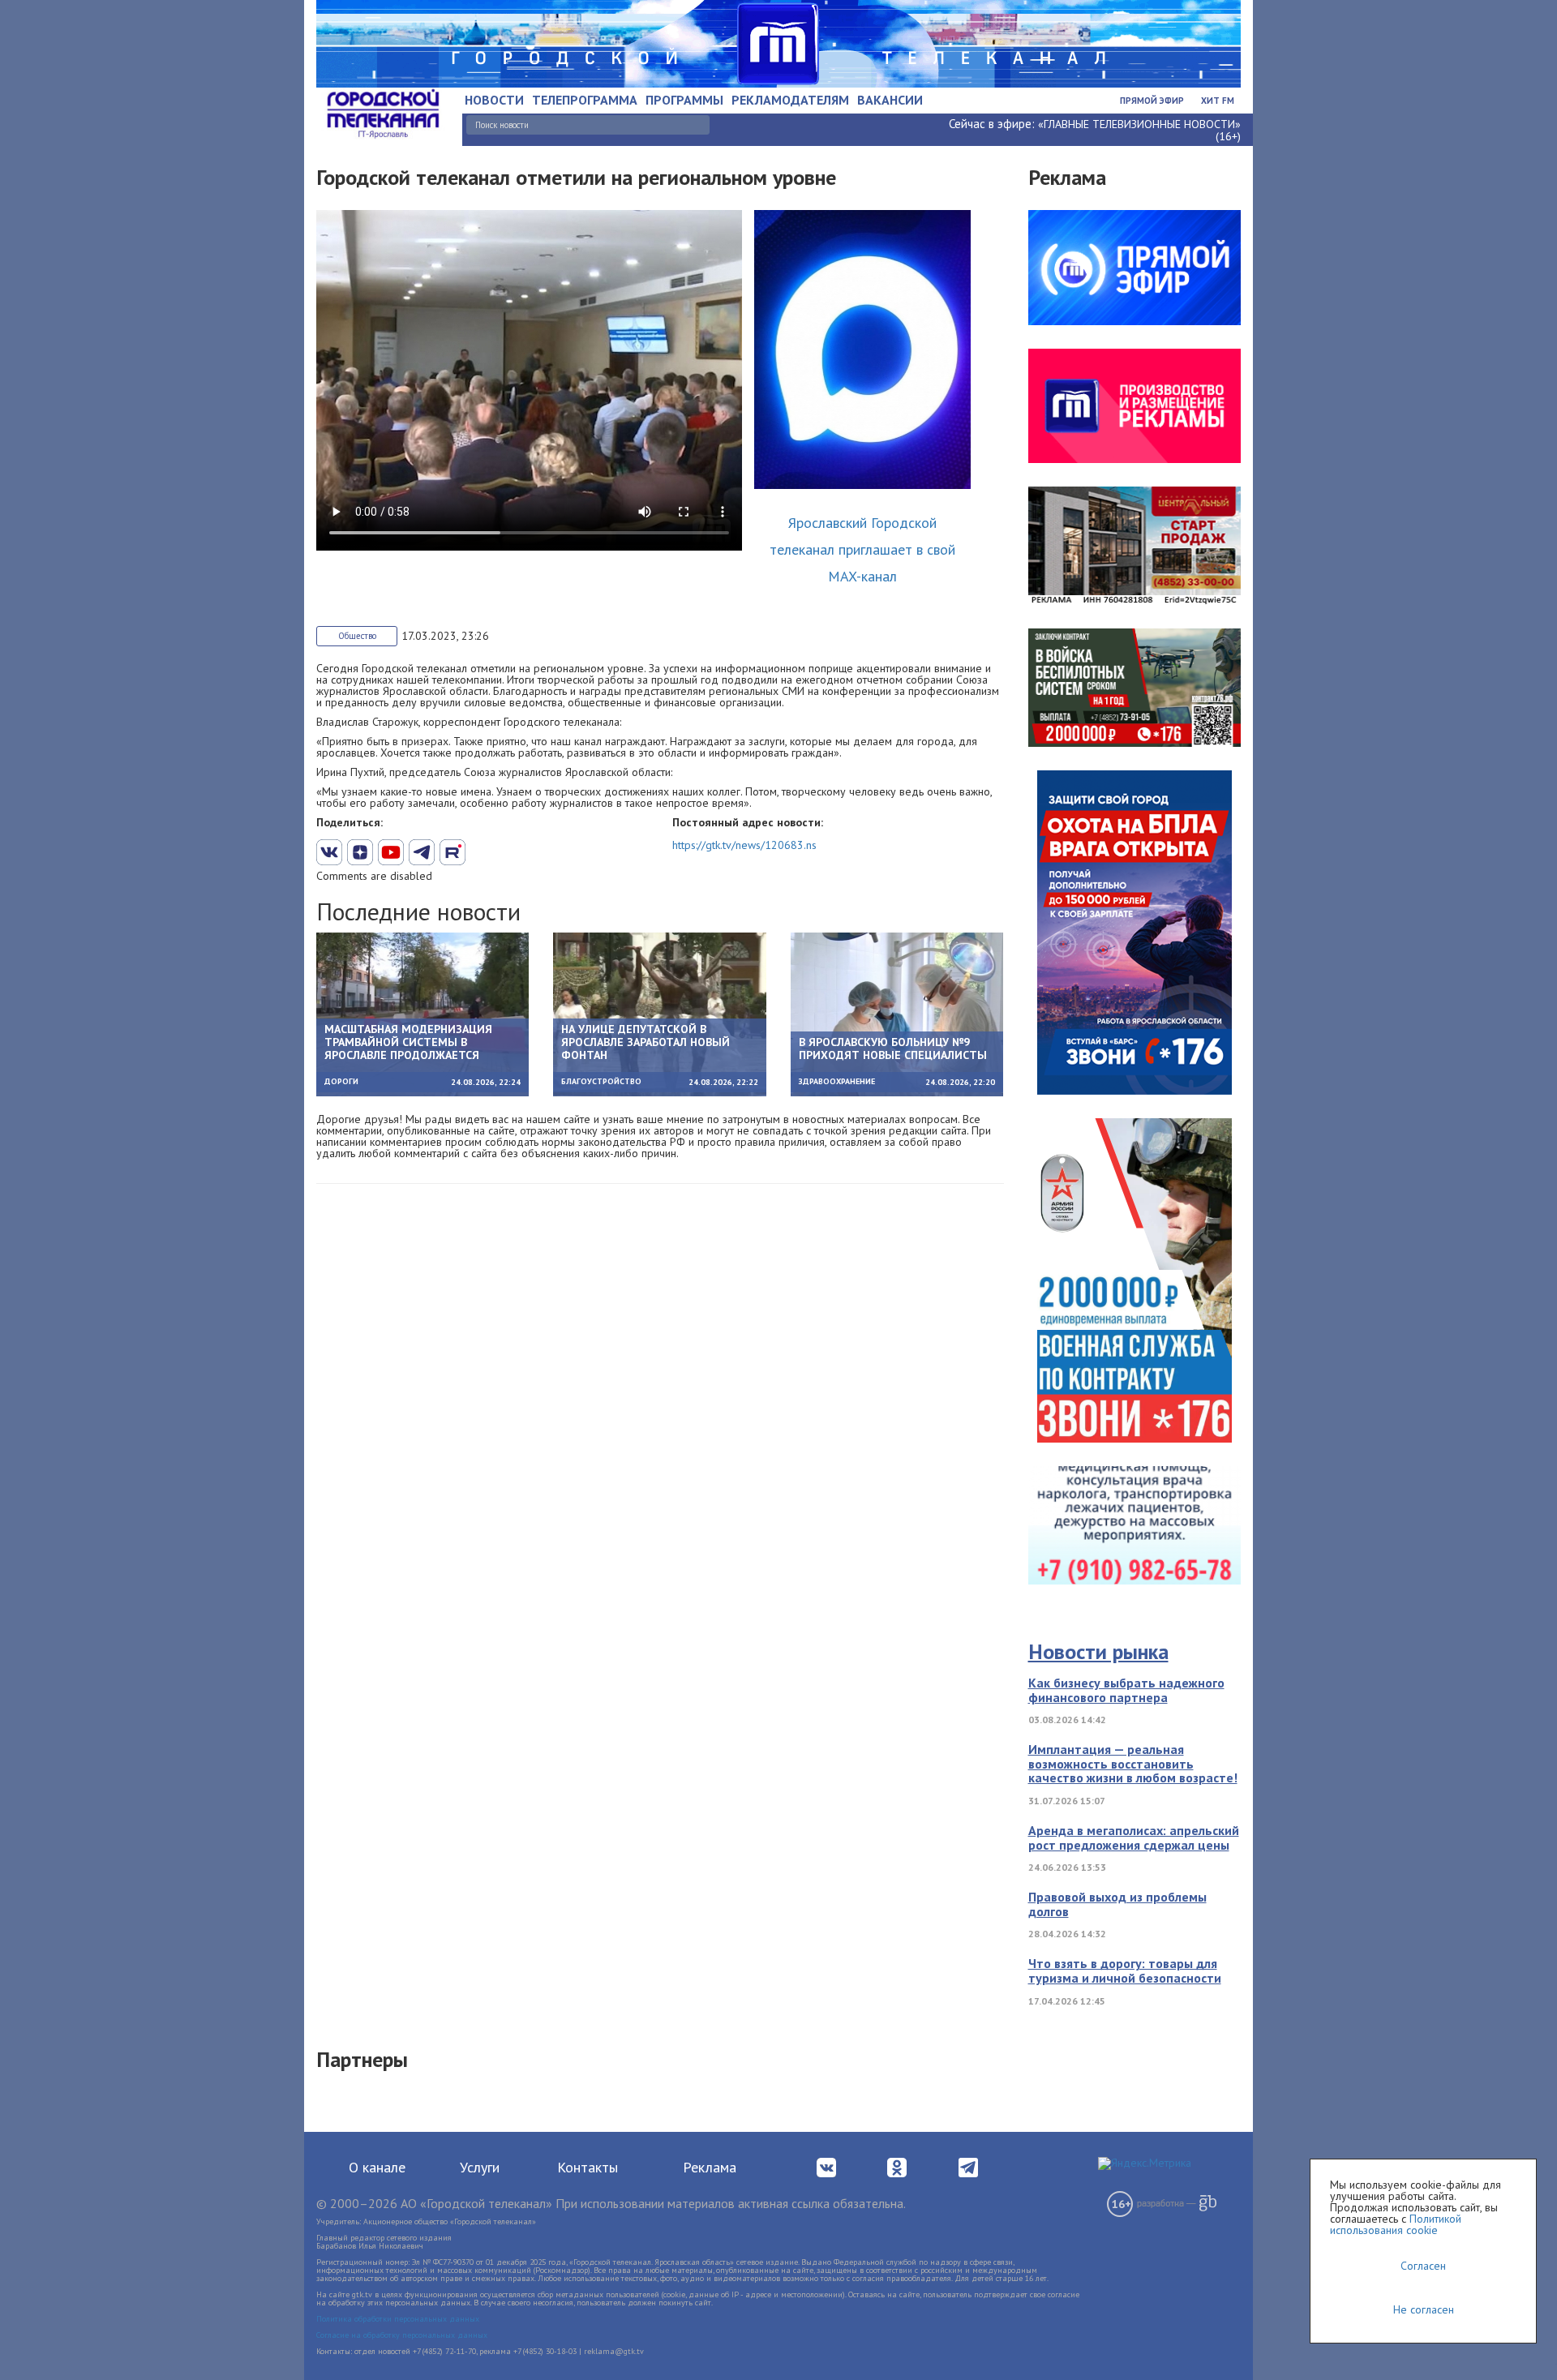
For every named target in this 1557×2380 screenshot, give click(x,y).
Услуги (480, 2167)
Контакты (588, 2167)
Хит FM (1218, 101)
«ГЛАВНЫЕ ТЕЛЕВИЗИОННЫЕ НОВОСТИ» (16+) (1139, 130)
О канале (377, 2167)
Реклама (710, 2167)
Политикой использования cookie (1396, 2224)
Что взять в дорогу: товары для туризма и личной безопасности (1125, 1970)
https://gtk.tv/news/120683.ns (744, 845)
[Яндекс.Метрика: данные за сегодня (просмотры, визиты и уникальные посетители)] (1145, 2163)
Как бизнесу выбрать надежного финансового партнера (1126, 1690)
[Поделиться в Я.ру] (514, 852)
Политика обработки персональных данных (398, 2319)
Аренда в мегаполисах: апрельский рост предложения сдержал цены (1134, 1838)
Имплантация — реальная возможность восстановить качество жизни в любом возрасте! (1133, 1763)
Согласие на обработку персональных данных (402, 2335)
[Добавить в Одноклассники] (453, 852)
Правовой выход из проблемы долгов (1117, 1904)
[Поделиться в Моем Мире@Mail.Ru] (483, 852)
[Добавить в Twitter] (391, 852)
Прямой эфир (1152, 101)
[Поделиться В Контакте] (329, 852)
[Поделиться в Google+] (360, 852)
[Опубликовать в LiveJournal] (422, 852)
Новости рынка (1098, 1651)
